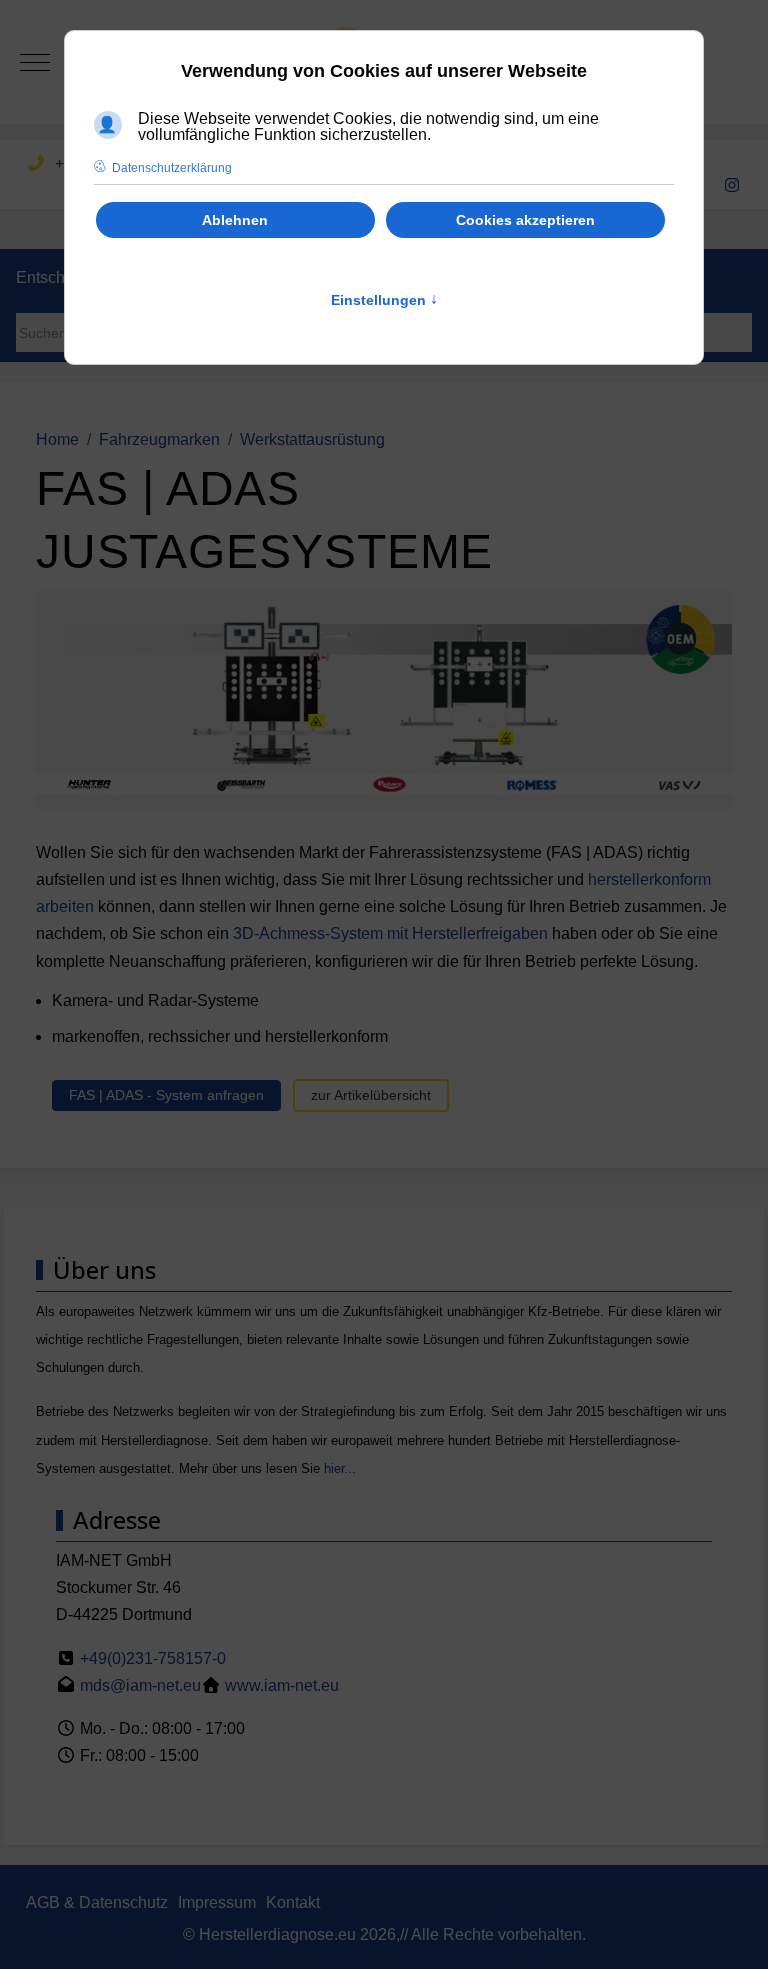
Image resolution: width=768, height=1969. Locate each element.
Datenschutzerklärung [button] (172, 168)
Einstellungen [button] (384, 300)
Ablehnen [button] (235, 220)
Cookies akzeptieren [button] (525, 220)
